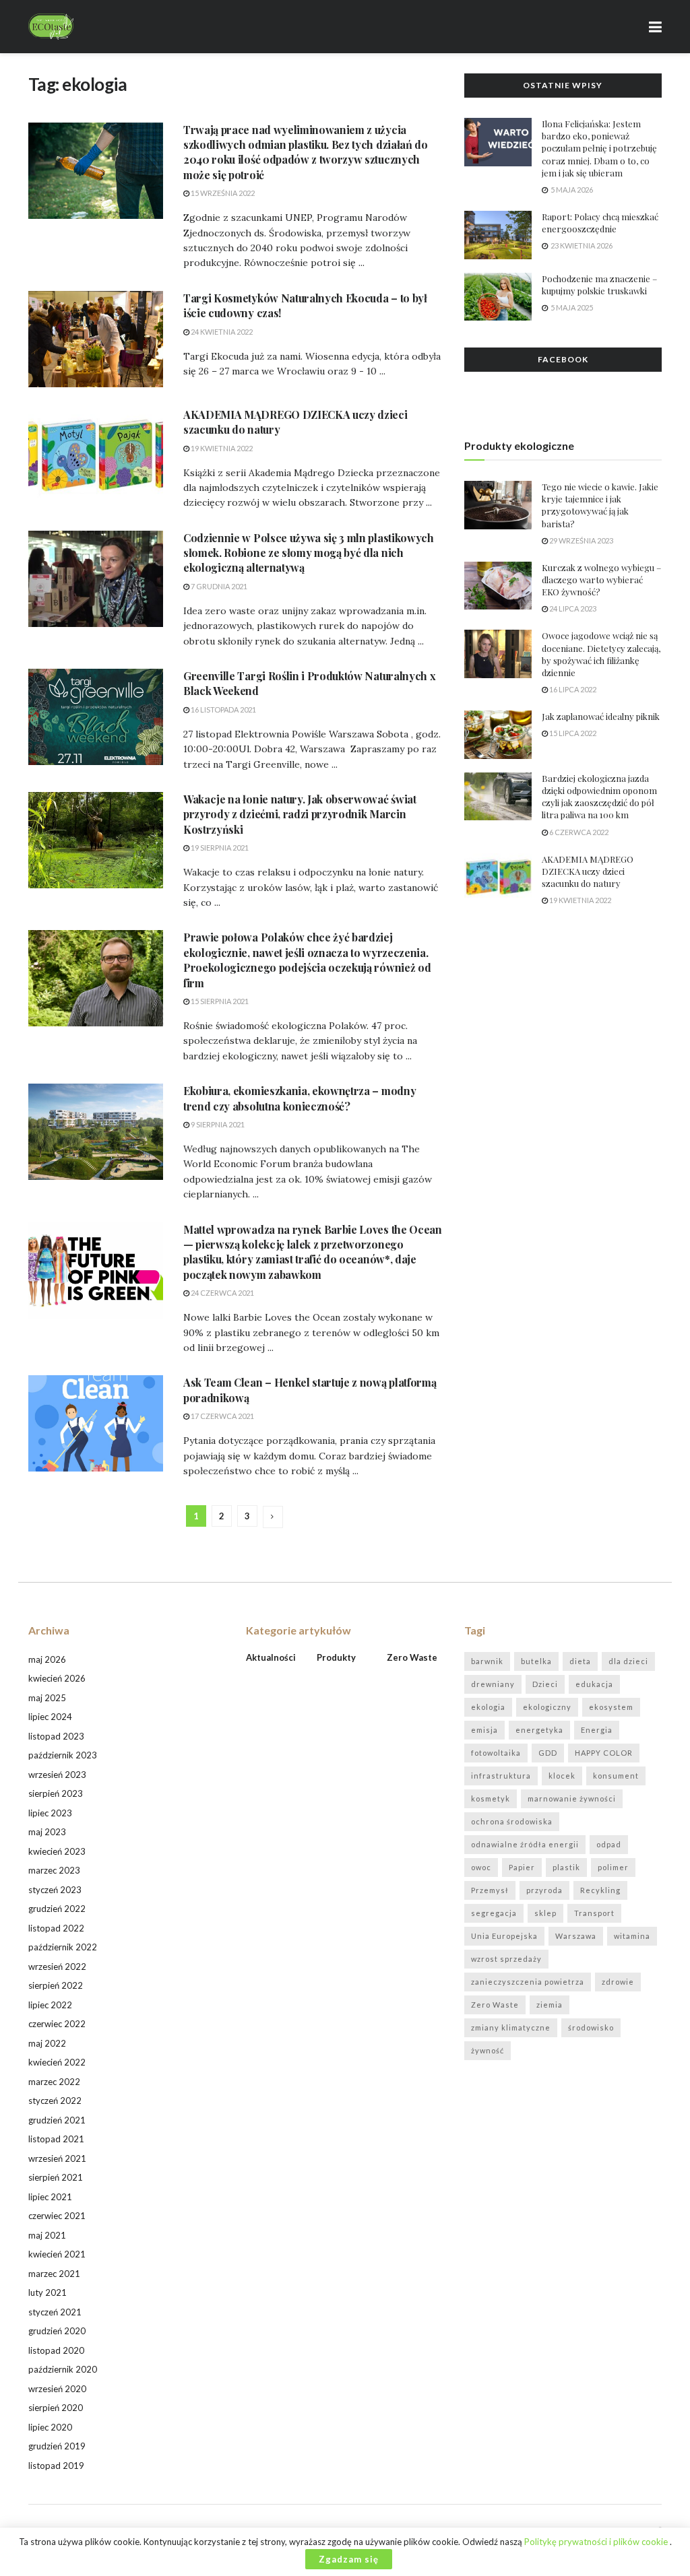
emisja (484, 1730)
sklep (545, 1913)
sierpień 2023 (56, 1793)
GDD (548, 1753)
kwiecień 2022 (57, 2062)
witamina (632, 1936)
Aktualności (271, 1657)
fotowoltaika (496, 1753)
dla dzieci (628, 1661)
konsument (616, 1776)
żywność (488, 2050)
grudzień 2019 (57, 2446)
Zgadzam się (349, 2559)
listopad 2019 (56, 2466)
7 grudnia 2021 (218, 586)
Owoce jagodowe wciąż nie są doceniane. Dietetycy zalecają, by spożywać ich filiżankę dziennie (601, 654)
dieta (580, 1661)
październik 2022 (63, 1947)
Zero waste (412, 1657)
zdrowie (618, 1982)
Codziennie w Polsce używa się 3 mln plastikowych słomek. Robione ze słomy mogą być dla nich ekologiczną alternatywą (309, 553)
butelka (536, 1661)
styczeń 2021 (55, 2312)
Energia (597, 1730)
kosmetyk (491, 1798)
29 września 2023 (581, 540)
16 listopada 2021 (223, 709)
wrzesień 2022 (57, 1967)
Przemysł (490, 1890)
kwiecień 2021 (57, 2254)
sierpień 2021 (56, 2177)
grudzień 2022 (57, 1909)
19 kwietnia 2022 (221, 448)
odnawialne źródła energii (525, 1844)
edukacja (594, 1684)
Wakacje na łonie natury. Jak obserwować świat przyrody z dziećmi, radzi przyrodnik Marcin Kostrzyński (300, 814)
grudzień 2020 (57, 2331)
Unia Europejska (504, 1936)
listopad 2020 (56, 2350)
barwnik (487, 1661)
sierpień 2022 (56, 1985)
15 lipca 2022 (572, 733)
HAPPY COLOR (604, 1753)
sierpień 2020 (56, 2408)
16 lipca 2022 (572, 689)
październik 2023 (63, 1755)
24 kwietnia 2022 (221, 332)
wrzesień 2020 (57, 2389)
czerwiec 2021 (57, 2216)
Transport (594, 1913)
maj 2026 (47, 1659)
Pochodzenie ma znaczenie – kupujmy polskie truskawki (599, 285)
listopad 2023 (56, 1736)
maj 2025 (47, 1698)
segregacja (494, 1913)
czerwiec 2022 (57, 2024)
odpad (609, 1844)
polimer (613, 1867)
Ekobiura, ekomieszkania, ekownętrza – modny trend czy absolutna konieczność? (300, 1098)
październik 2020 (63, 2369)
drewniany (493, 1684)
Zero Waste (495, 2005)
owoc (481, 1867)
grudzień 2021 (57, 2120)
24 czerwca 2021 (222, 1293)
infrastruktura (501, 1776)
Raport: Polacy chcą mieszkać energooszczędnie (600, 223)
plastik (566, 1867)
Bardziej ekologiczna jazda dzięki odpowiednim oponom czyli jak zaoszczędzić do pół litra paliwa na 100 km (599, 797)
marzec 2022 (54, 2082)
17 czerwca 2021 (222, 1416)
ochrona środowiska (512, 1821)
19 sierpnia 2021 (219, 848)
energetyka (539, 1730)
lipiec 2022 (50, 2005)
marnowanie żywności (572, 1798)
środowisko (591, 2027)
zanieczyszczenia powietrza (528, 1982)
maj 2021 (47, 2235)
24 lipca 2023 (572, 608)
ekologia (488, 1707)
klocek (562, 1776)
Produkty (336, 1657)
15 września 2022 (222, 193)
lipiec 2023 (50, 1813)
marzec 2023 (54, 1870)
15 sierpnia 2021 (219, 1001)
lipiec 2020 (50, 2427)
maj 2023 (47, 1832)
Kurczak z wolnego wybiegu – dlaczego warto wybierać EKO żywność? (601, 580)
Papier (522, 1867)
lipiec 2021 (50, 2197)
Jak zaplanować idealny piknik (601, 716)
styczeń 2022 (55, 2101)
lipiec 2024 (50, 1717)
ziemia (550, 2005)
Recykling (600, 1890)
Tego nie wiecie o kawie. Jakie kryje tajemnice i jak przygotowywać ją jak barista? (600, 505)
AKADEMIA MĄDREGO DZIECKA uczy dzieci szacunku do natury (588, 871)
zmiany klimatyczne (511, 2027)
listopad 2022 (56, 1928)
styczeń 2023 (55, 1890)
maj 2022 (47, 2043)
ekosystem (611, 1707)
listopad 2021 (56, 2139)
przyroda (544, 1890)
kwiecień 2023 (57, 1851)
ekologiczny (547, 1707)
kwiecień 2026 (57, 1678)
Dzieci (545, 1684)
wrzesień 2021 (57, 2158)
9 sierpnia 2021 (217, 1124)
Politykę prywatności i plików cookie (597, 2542)
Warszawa (576, 1936)
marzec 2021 (54, 2274)
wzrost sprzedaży (506, 1959)
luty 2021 (48, 2292)
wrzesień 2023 (57, 1775)
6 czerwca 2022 (578, 832)
